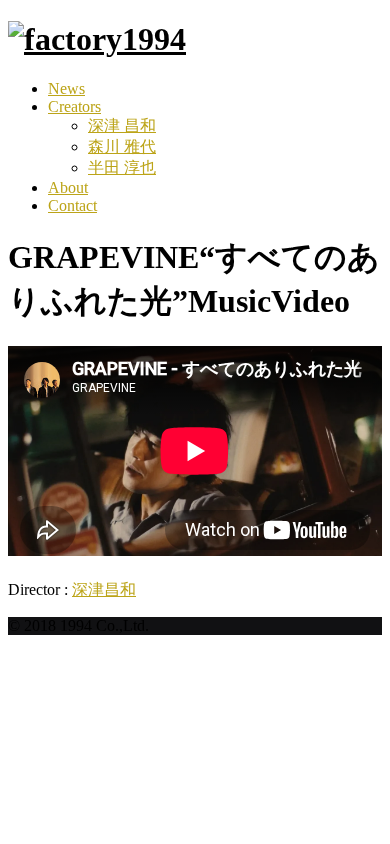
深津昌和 (104, 589)
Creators (74, 106)
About (68, 187)
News (66, 88)
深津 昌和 (122, 125)
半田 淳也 (122, 167)
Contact (72, 205)
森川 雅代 (122, 146)
